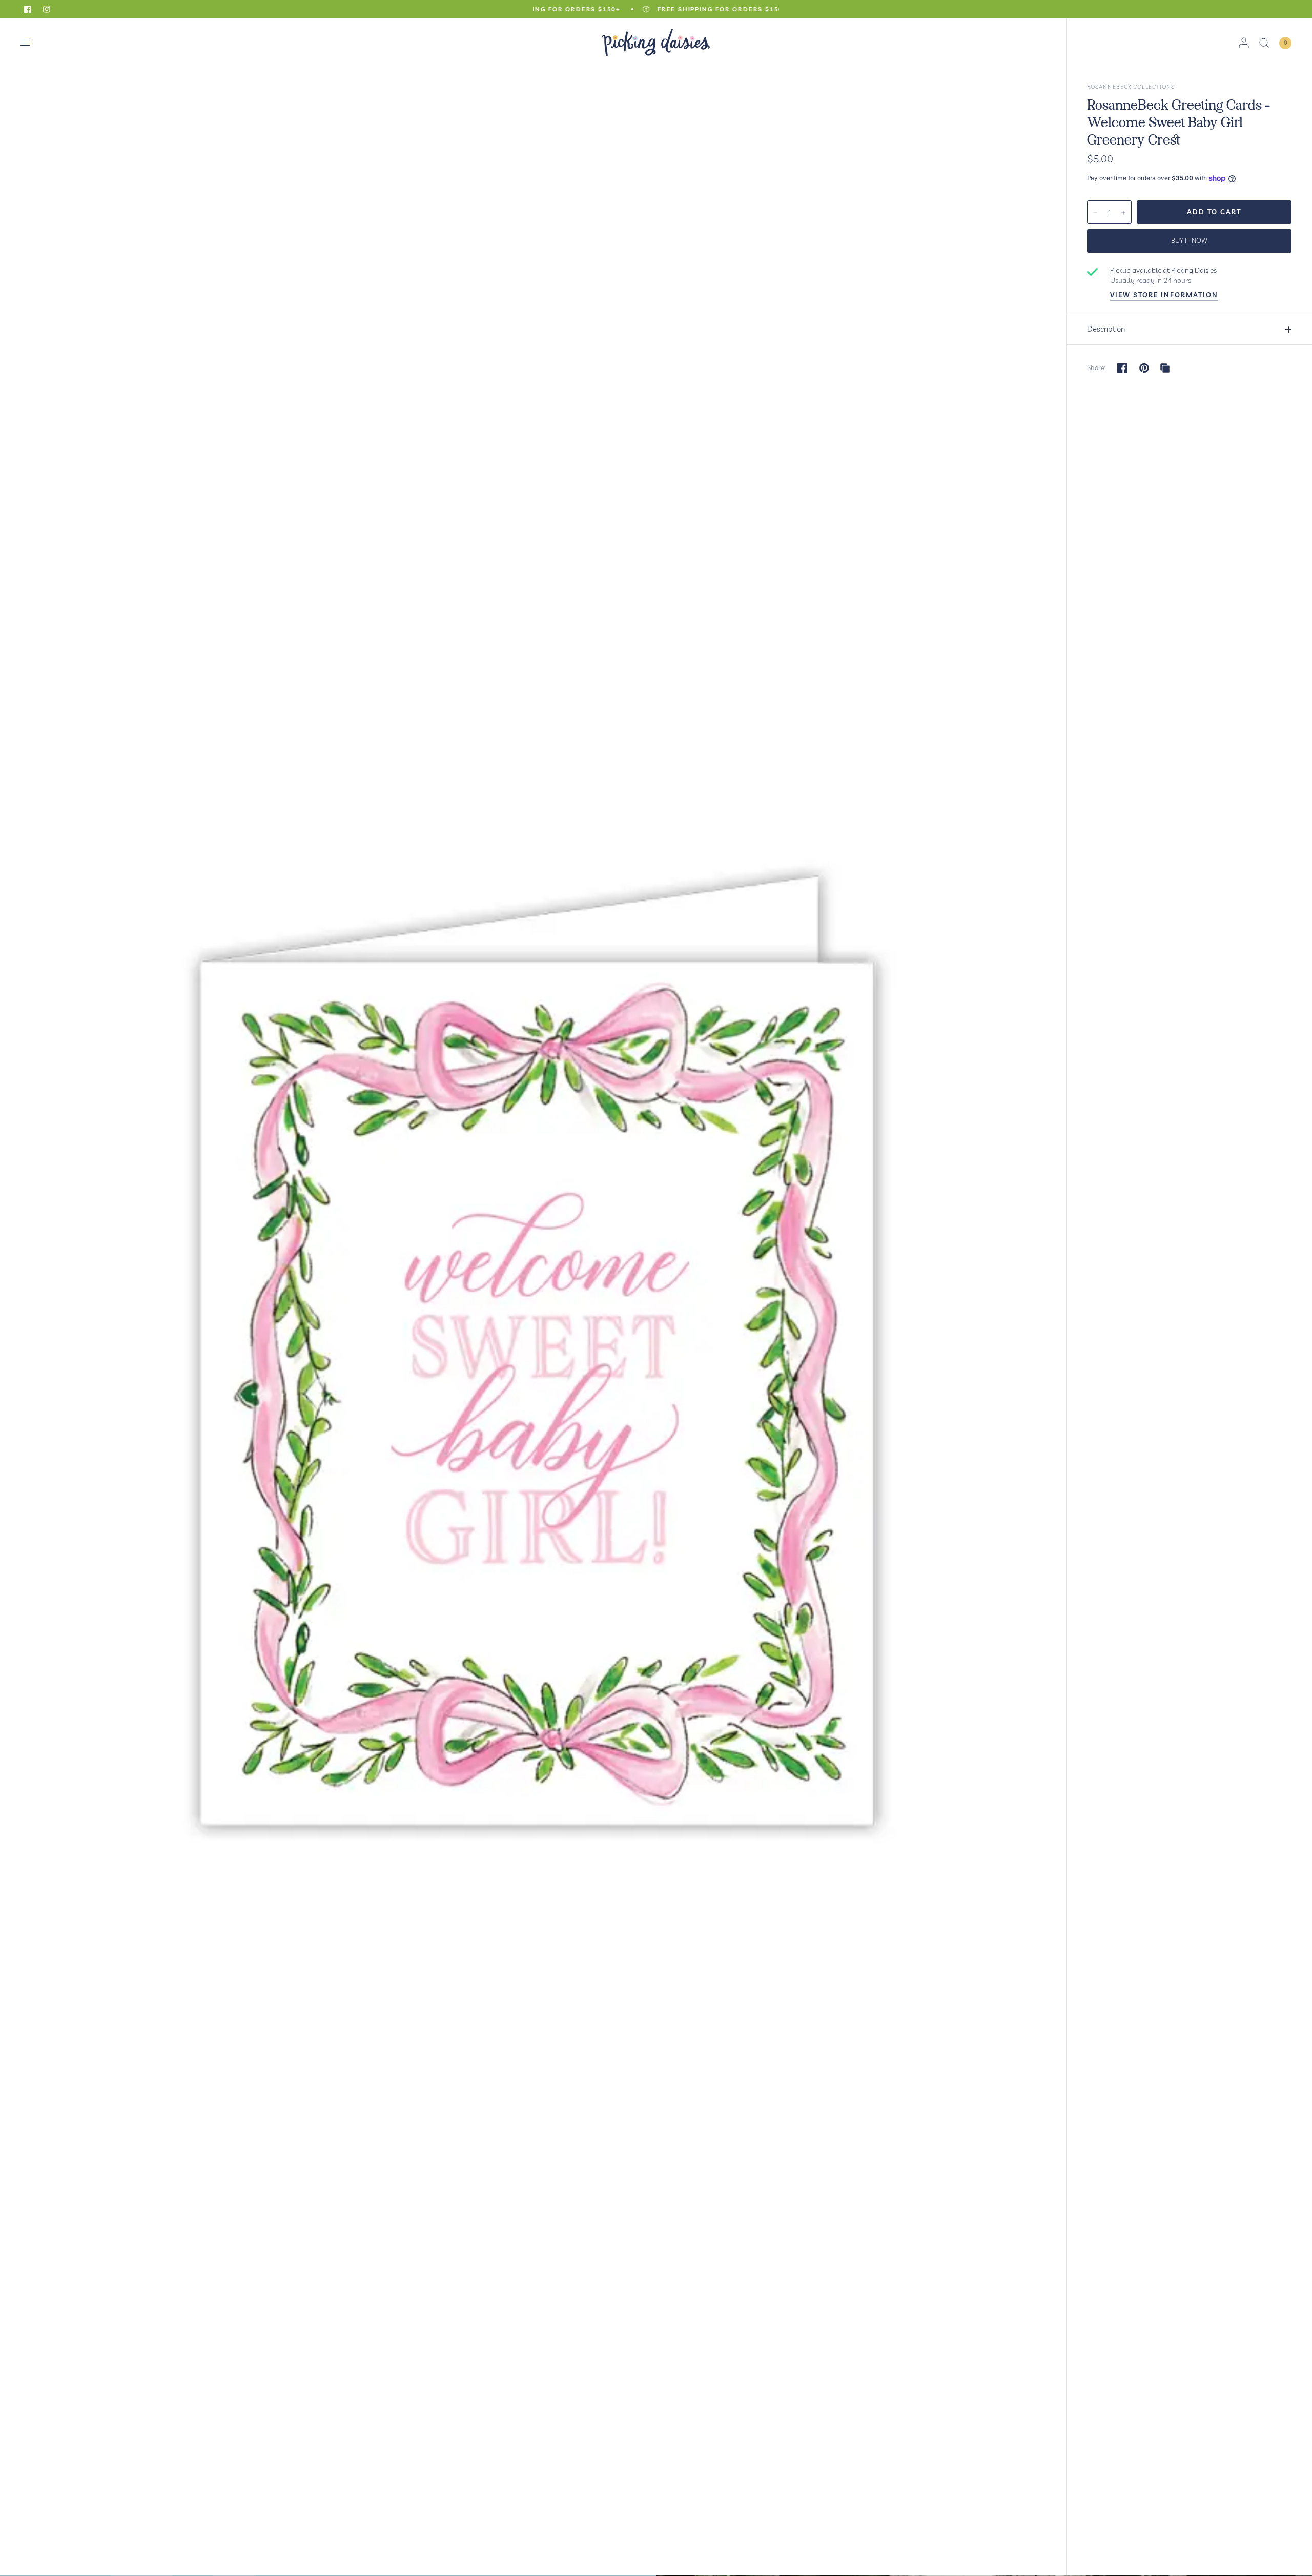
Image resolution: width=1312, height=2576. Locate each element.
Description (1106, 329)
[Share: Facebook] (1122, 368)
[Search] (1264, 43)
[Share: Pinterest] (1144, 368)
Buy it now (1189, 240)
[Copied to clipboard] (1165, 368)
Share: (1096, 368)
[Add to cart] (1214, 212)
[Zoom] (534, 1297)
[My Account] (1244, 43)
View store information (1164, 295)
